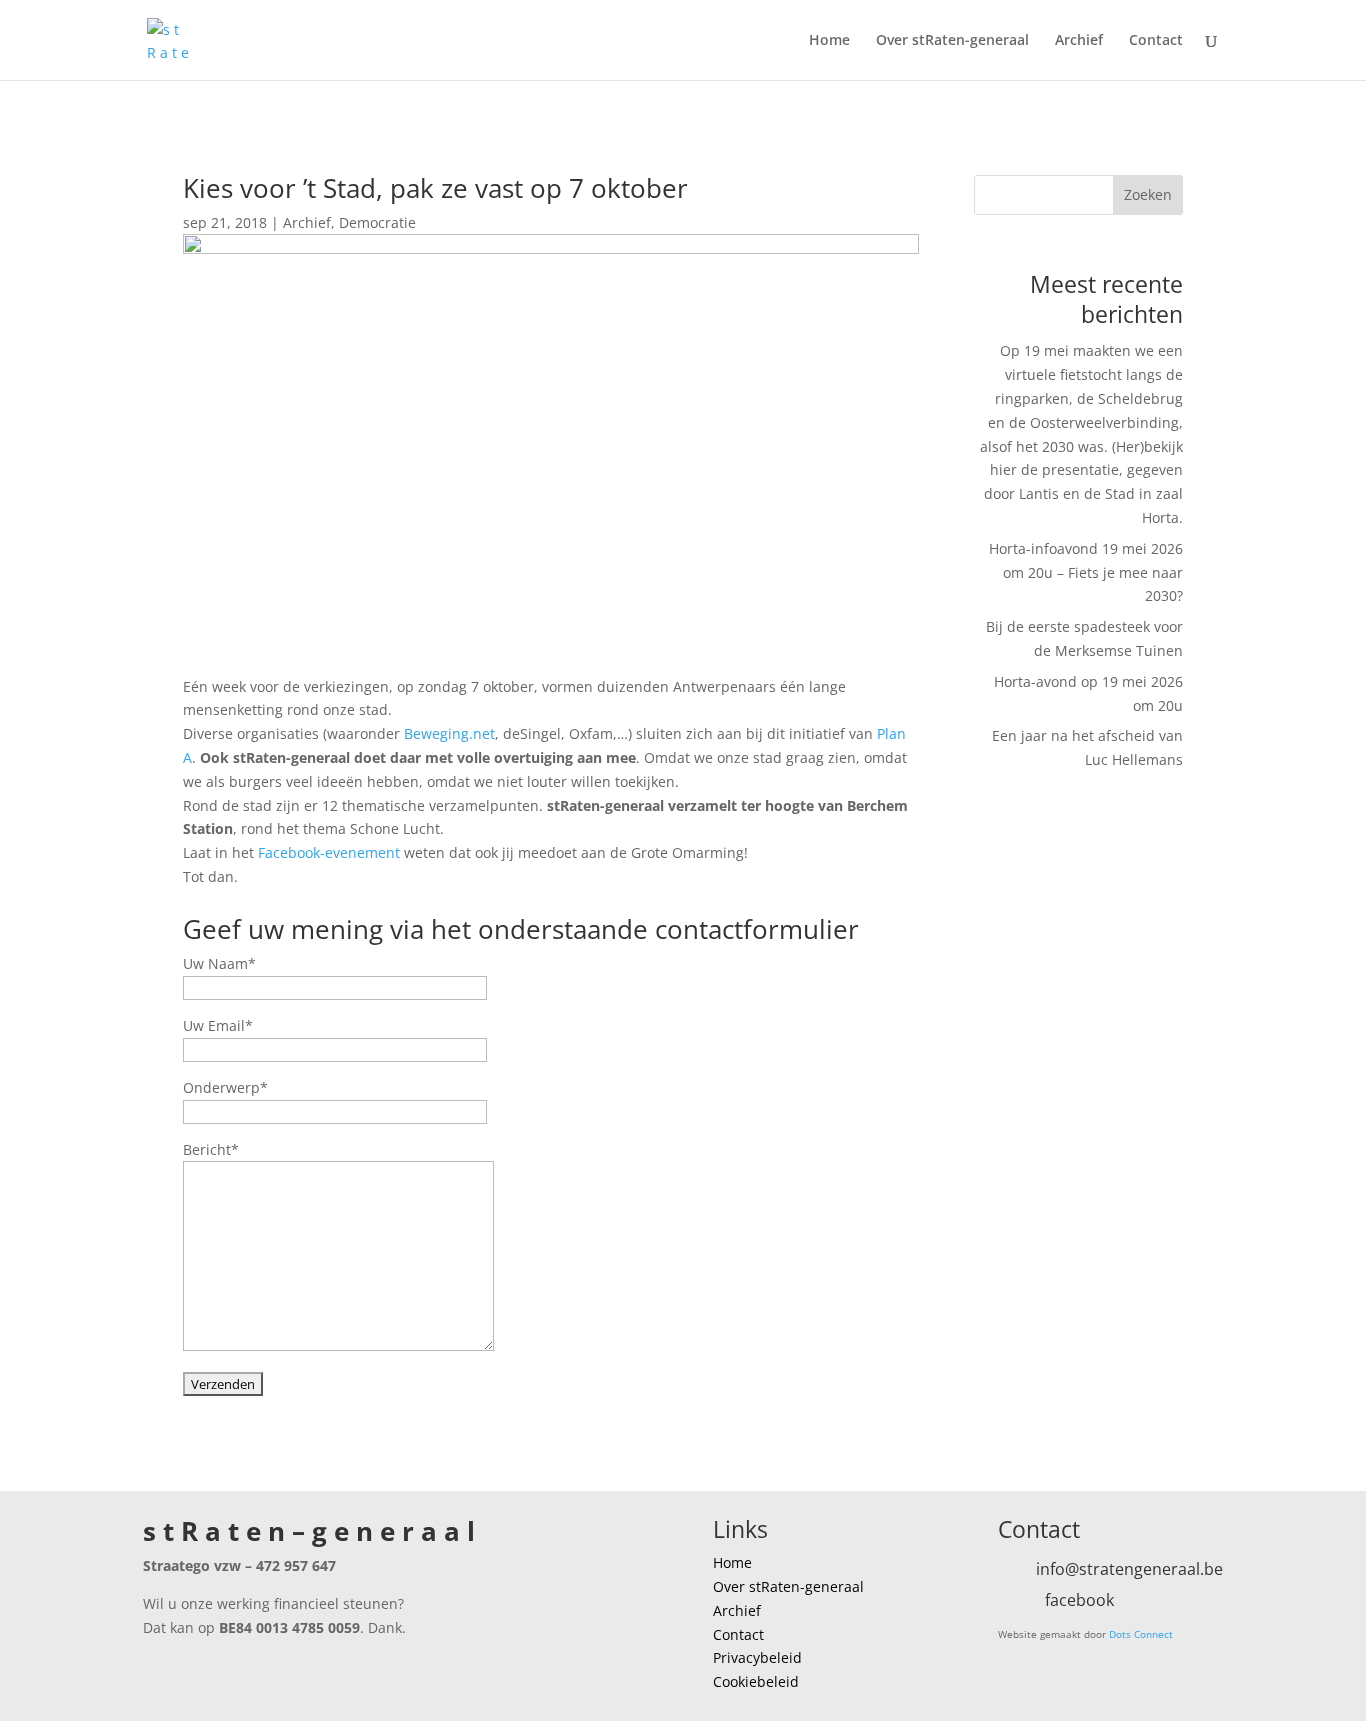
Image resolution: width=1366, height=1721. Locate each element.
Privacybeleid (757, 1657)
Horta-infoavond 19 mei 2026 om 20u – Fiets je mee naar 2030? (1086, 572)
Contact (1156, 41)
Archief (1079, 41)
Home (829, 41)
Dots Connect (1141, 1634)
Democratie (377, 222)
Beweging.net (449, 733)
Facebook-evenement (329, 852)
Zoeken (1148, 194)
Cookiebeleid (756, 1681)
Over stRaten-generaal (952, 41)
